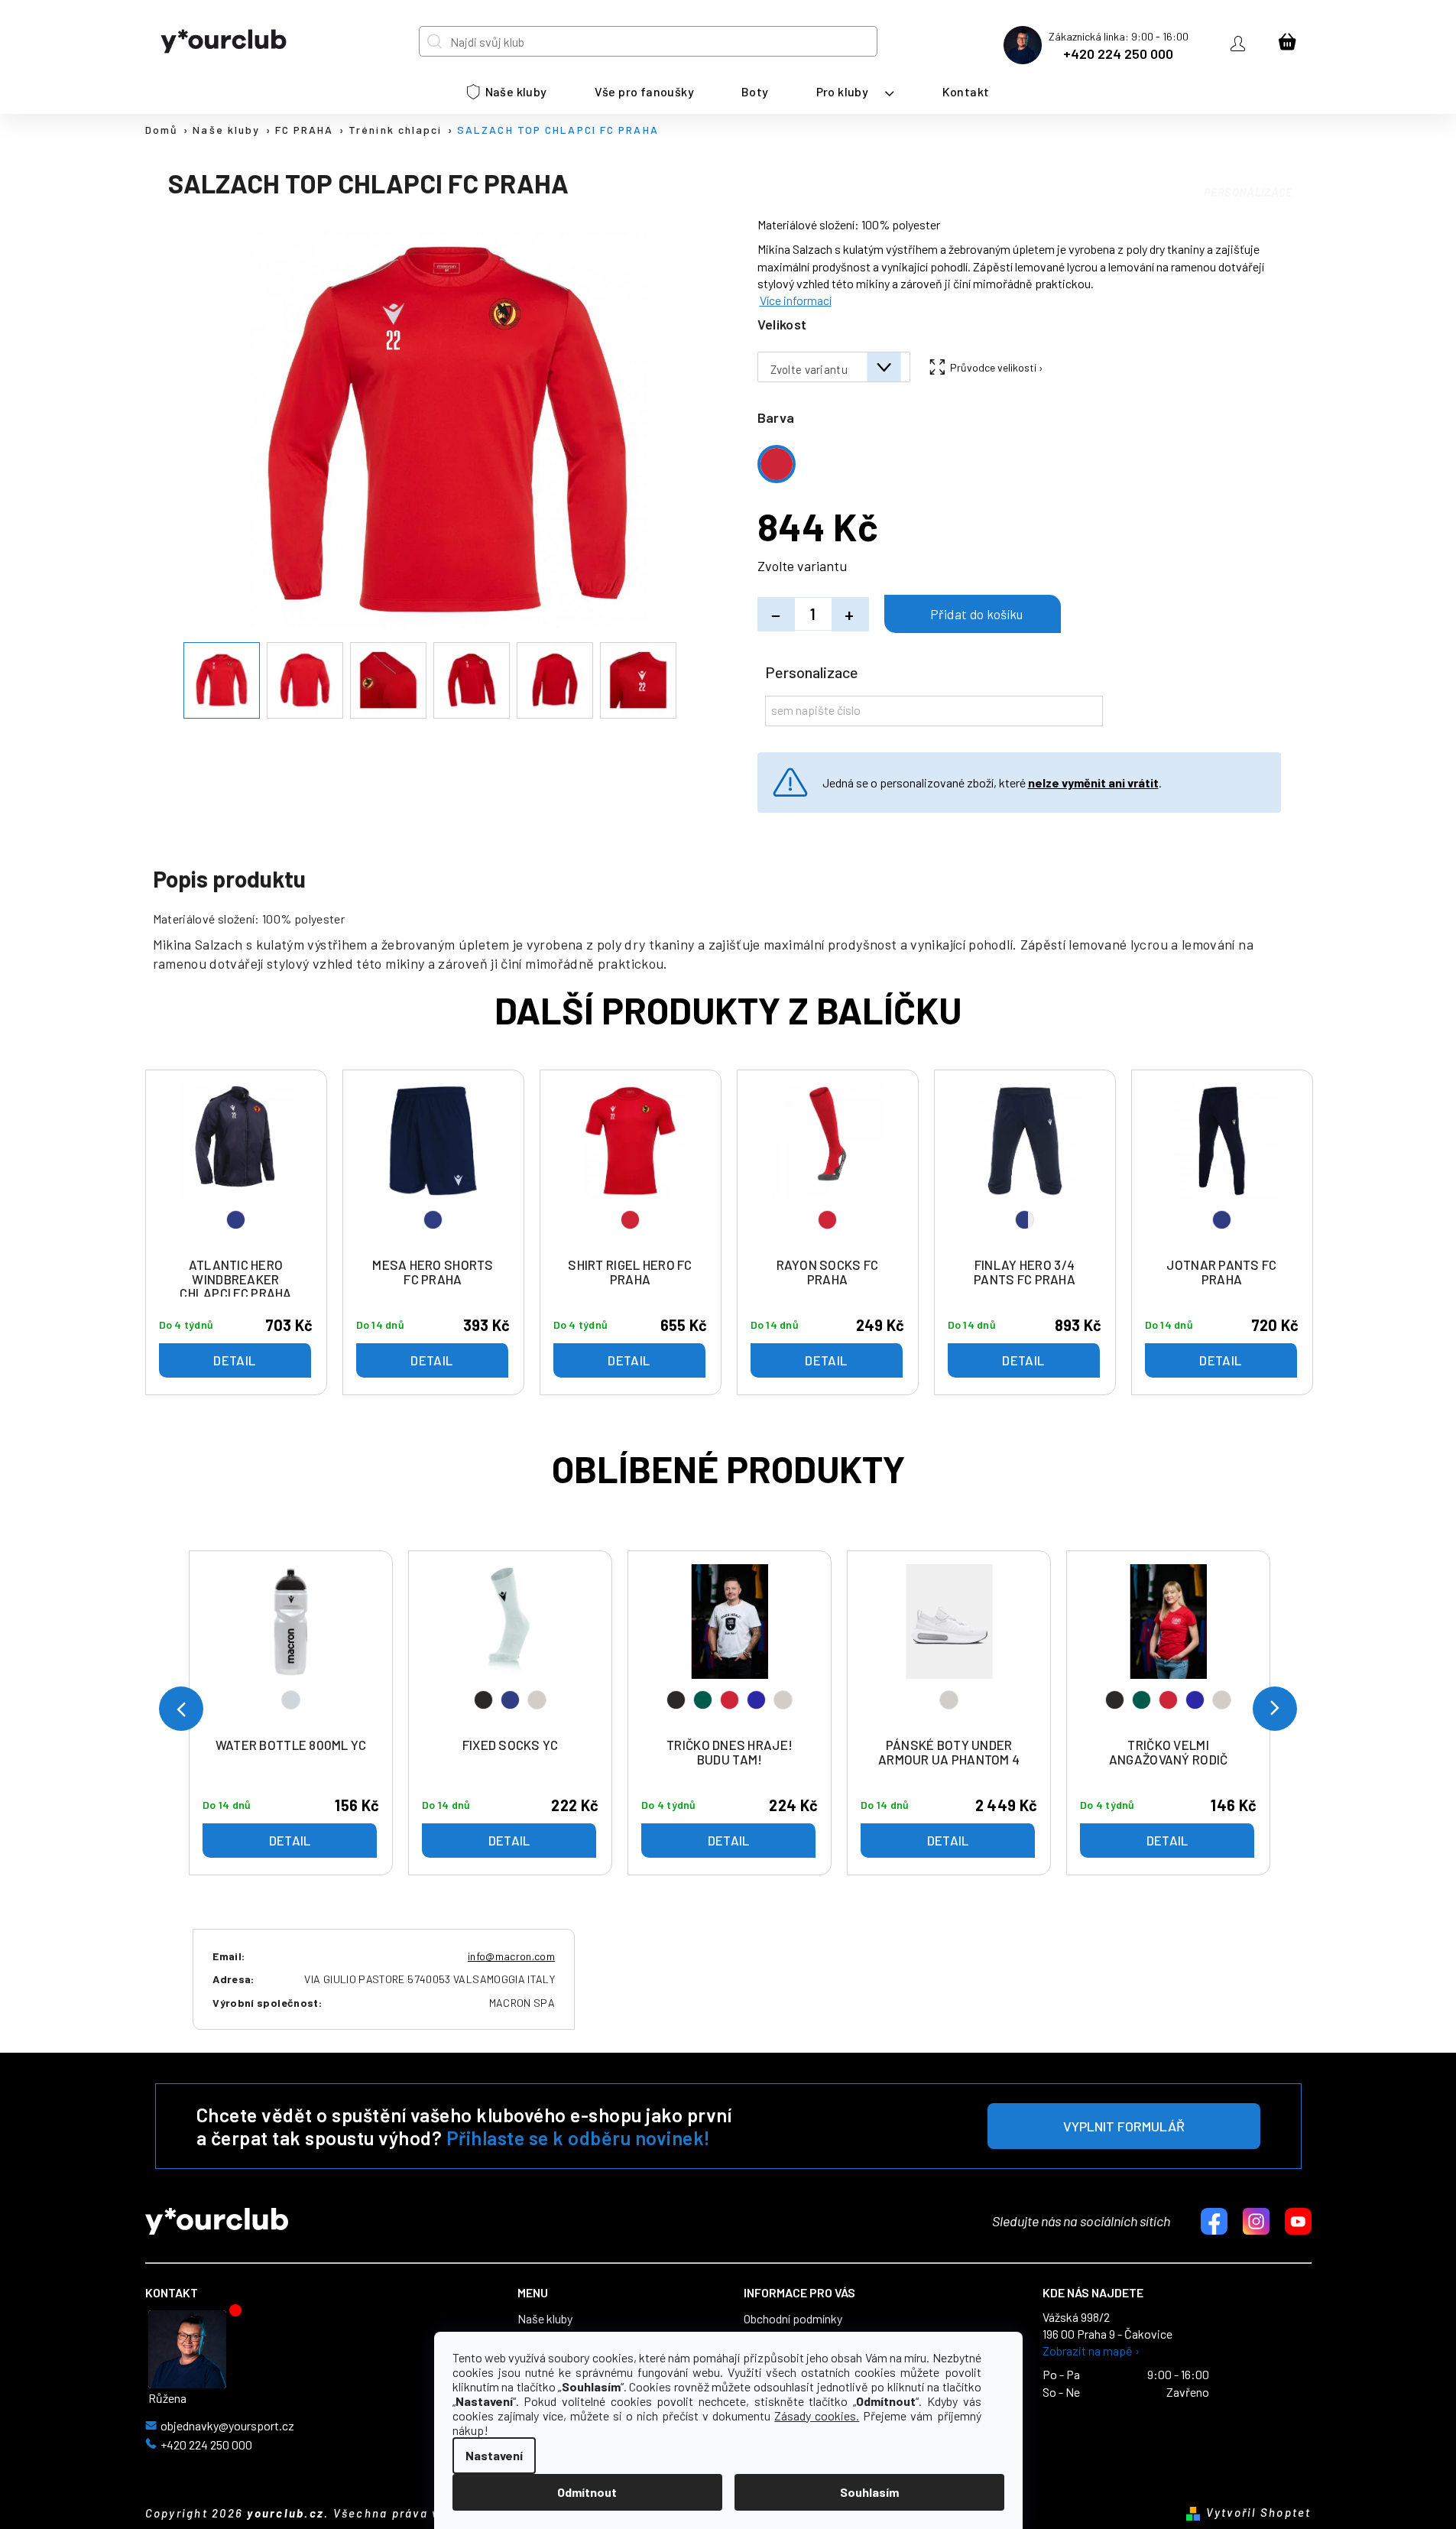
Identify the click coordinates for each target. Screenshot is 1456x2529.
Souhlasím (869, 2492)
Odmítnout (587, 2492)
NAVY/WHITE (1025, 1220)
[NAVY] (236, 1166)
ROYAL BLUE (756, 1700)
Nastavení (494, 2455)
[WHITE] (949, 1647)
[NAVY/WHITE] (1025, 1166)
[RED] (631, 1166)
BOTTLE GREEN (703, 1700)
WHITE (537, 1700)
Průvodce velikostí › (997, 367)
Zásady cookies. (817, 2415)
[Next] (1275, 1709)
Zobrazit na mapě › (1091, 2351)
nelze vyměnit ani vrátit (1093, 782)
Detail (290, 1840)
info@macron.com (511, 1956)
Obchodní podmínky (793, 2319)
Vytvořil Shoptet (1259, 2512)
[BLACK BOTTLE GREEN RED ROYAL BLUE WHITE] (730, 1647)
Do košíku (973, 614)
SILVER (291, 1700)
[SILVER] (291, 1647)
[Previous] (181, 1709)
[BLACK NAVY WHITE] (511, 1647)
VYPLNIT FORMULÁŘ (1124, 2126)
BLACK (483, 1700)
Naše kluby (545, 2319)
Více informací (796, 300)
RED (730, 1700)
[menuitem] (507, 92)
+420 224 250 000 (1118, 54)
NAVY (510, 1700)
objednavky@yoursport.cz (227, 2426)
